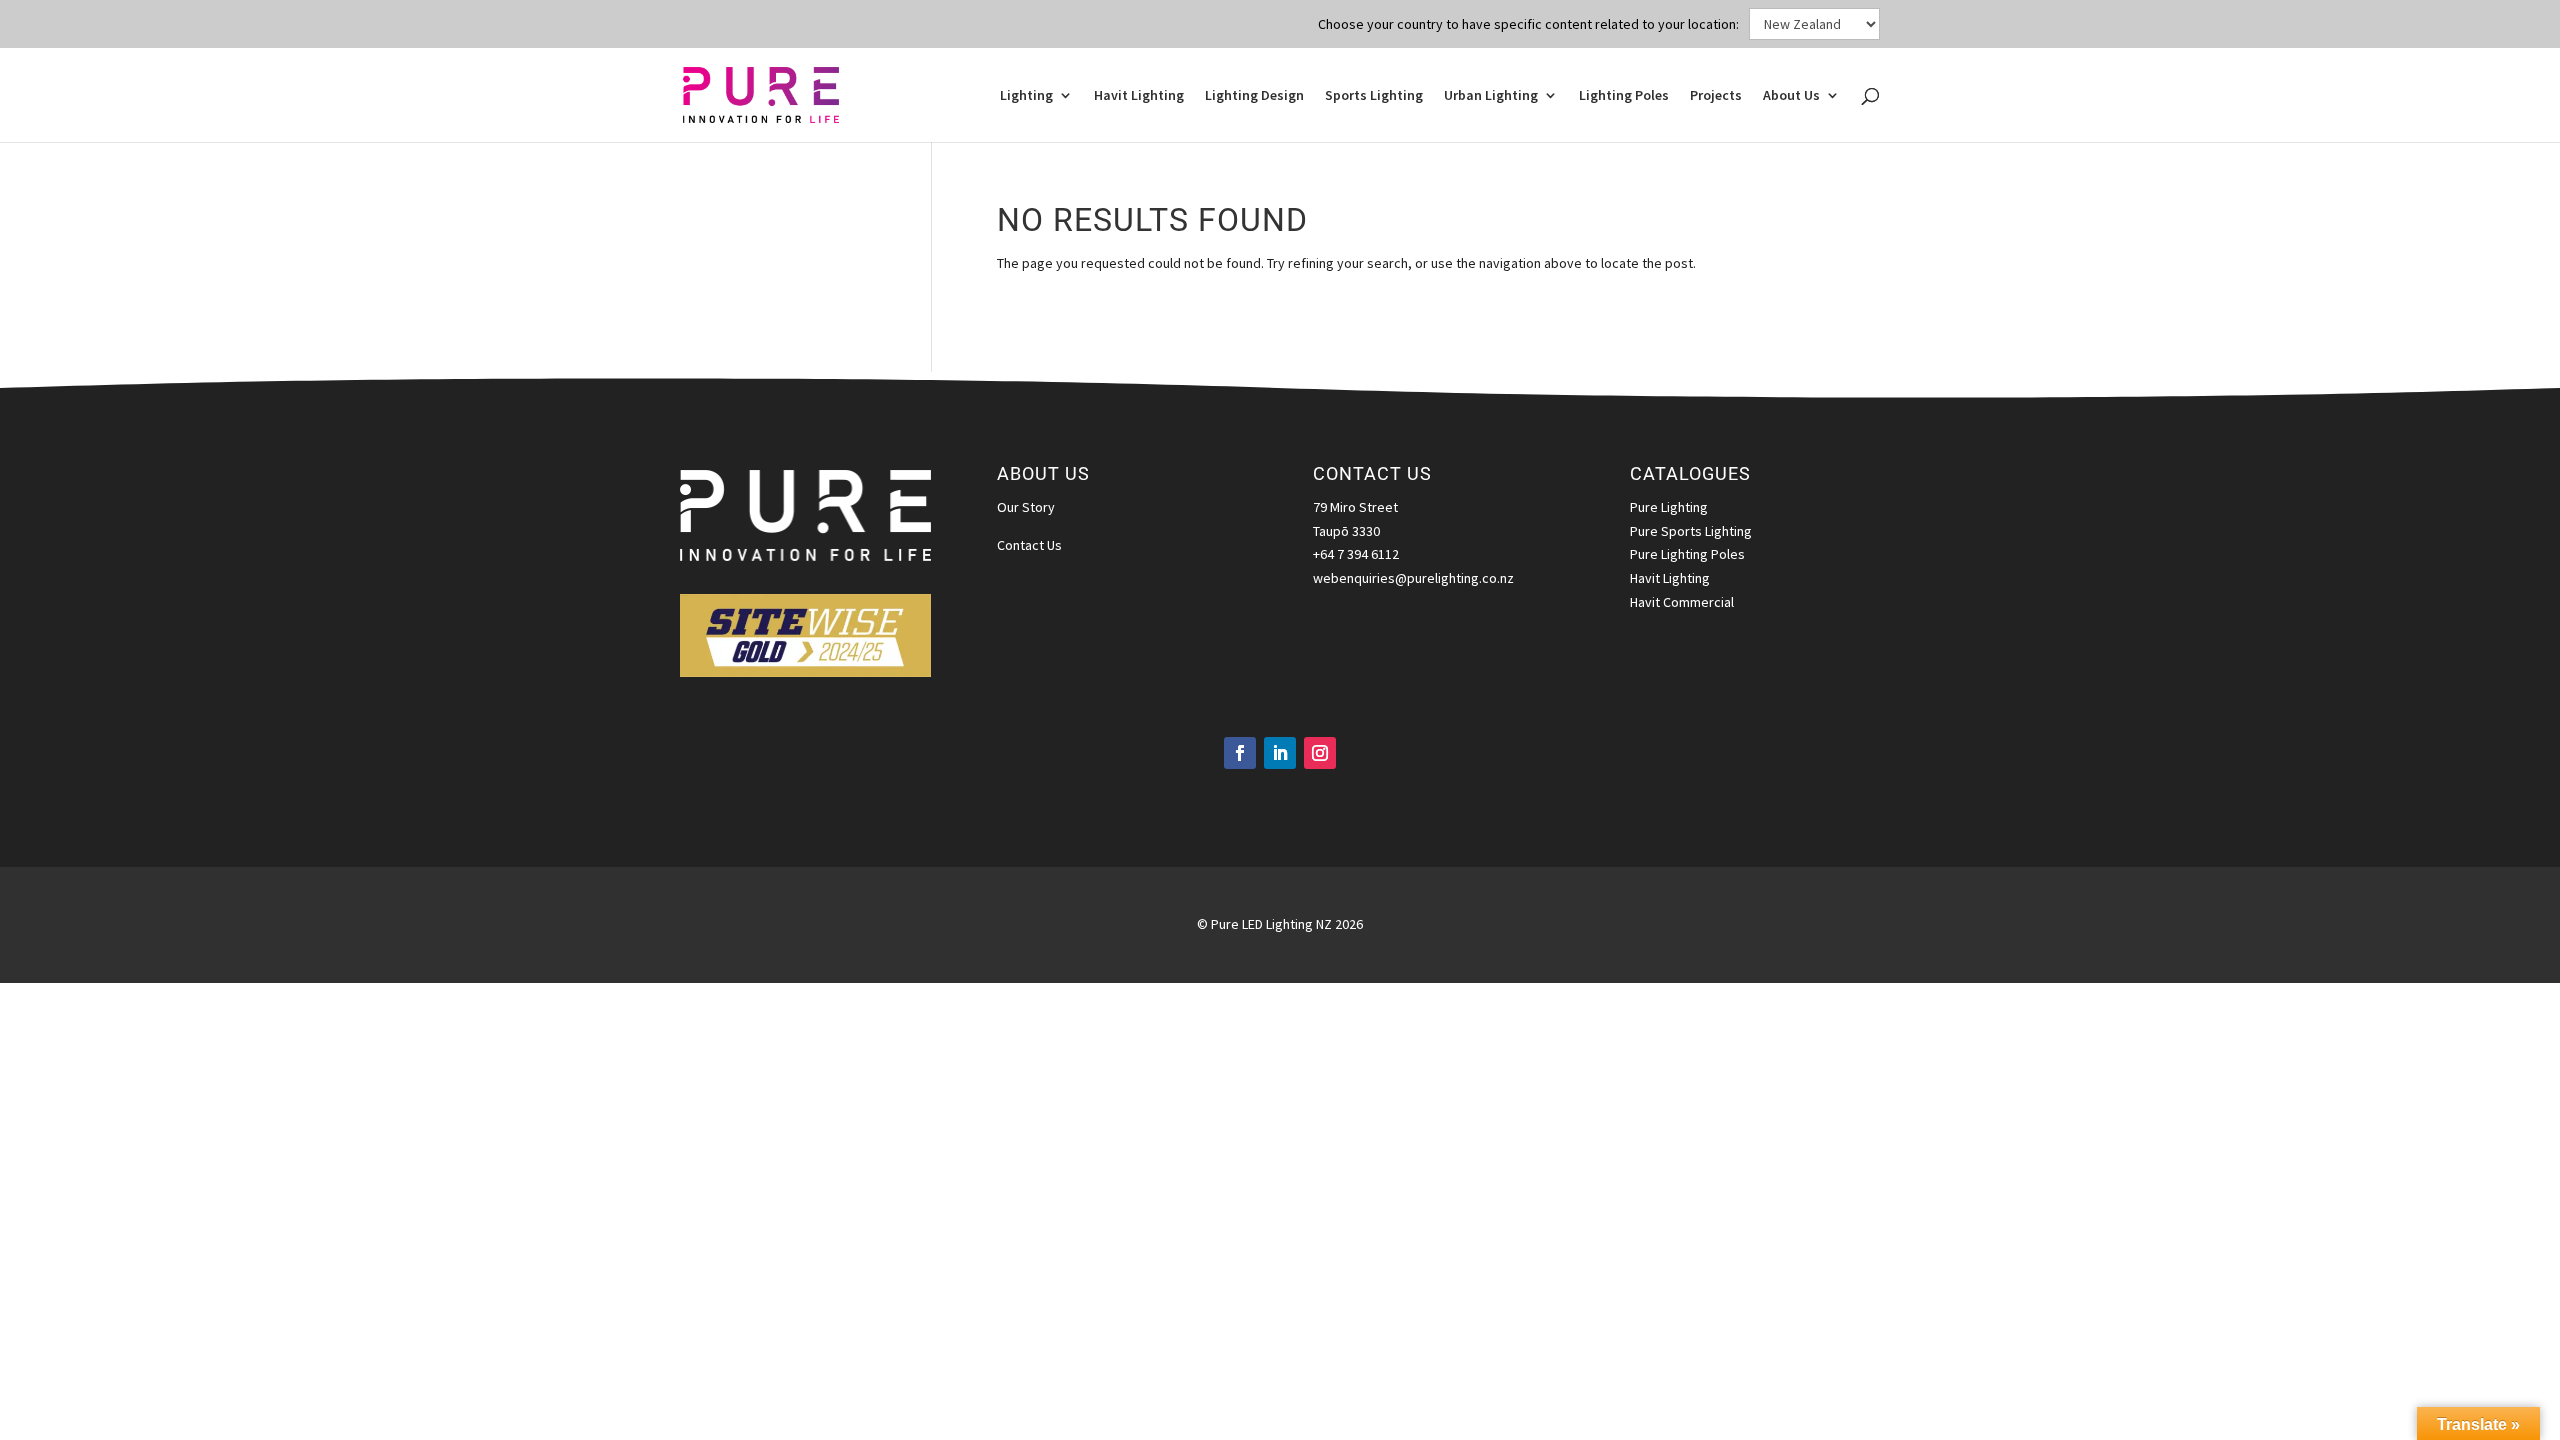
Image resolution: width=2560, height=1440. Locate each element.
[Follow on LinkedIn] (1280, 753)
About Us (1791, 96)
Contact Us (1029, 545)
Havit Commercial (1682, 602)
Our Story (1026, 507)
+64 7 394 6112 (1356, 554)
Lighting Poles (1624, 96)
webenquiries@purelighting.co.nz (1413, 578)
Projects (1716, 96)
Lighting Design (1254, 96)
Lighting (1026, 96)
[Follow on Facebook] (1240, 753)
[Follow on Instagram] (1320, 753)
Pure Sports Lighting (1691, 531)
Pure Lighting (1669, 507)
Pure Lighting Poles (1687, 554)
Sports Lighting (1374, 96)
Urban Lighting (1491, 96)
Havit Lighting (1139, 96)
